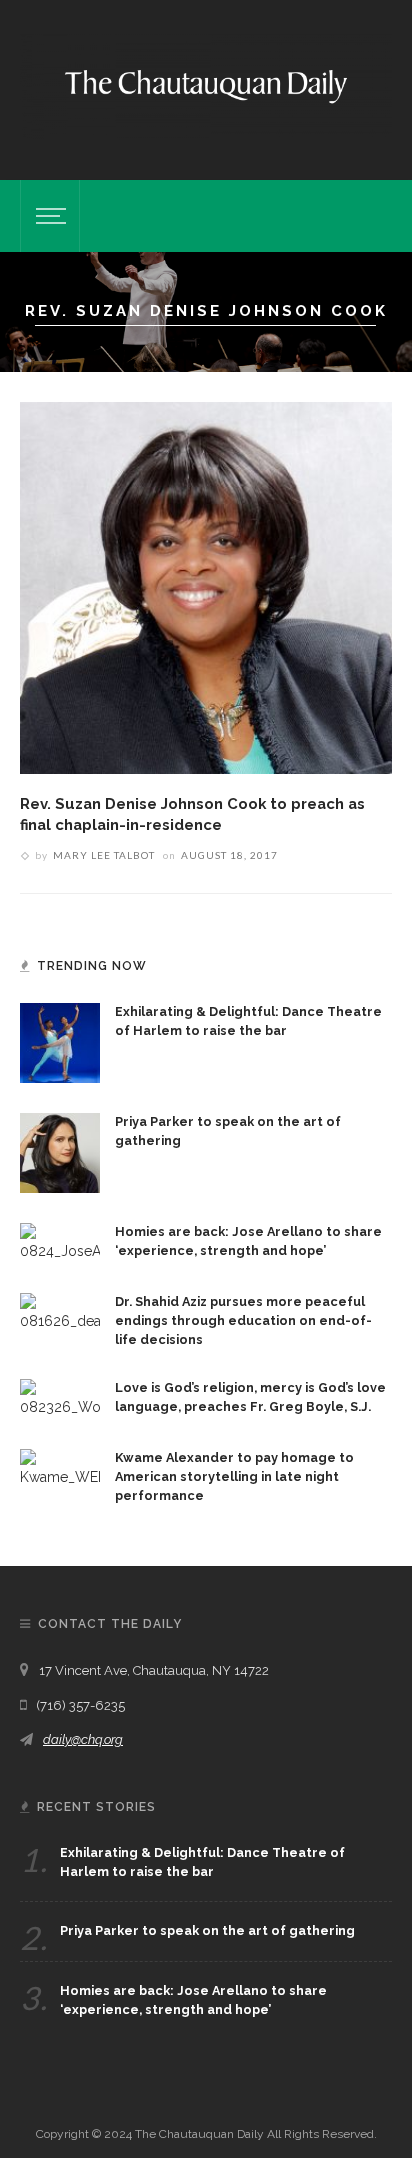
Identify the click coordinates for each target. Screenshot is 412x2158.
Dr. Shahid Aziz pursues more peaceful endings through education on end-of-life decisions (243, 1320)
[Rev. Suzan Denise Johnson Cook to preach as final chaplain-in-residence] (206, 587)
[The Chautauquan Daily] (206, 85)
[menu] (48, 216)
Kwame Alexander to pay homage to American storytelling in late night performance (234, 1476)
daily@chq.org (83, 1739)
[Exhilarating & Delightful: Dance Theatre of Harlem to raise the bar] (60, 1041)
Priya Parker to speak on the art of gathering (207, 1930)
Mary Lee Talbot (104, 855)
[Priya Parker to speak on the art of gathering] (60, 1151)
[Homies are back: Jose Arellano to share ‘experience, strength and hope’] (60, 1241)
